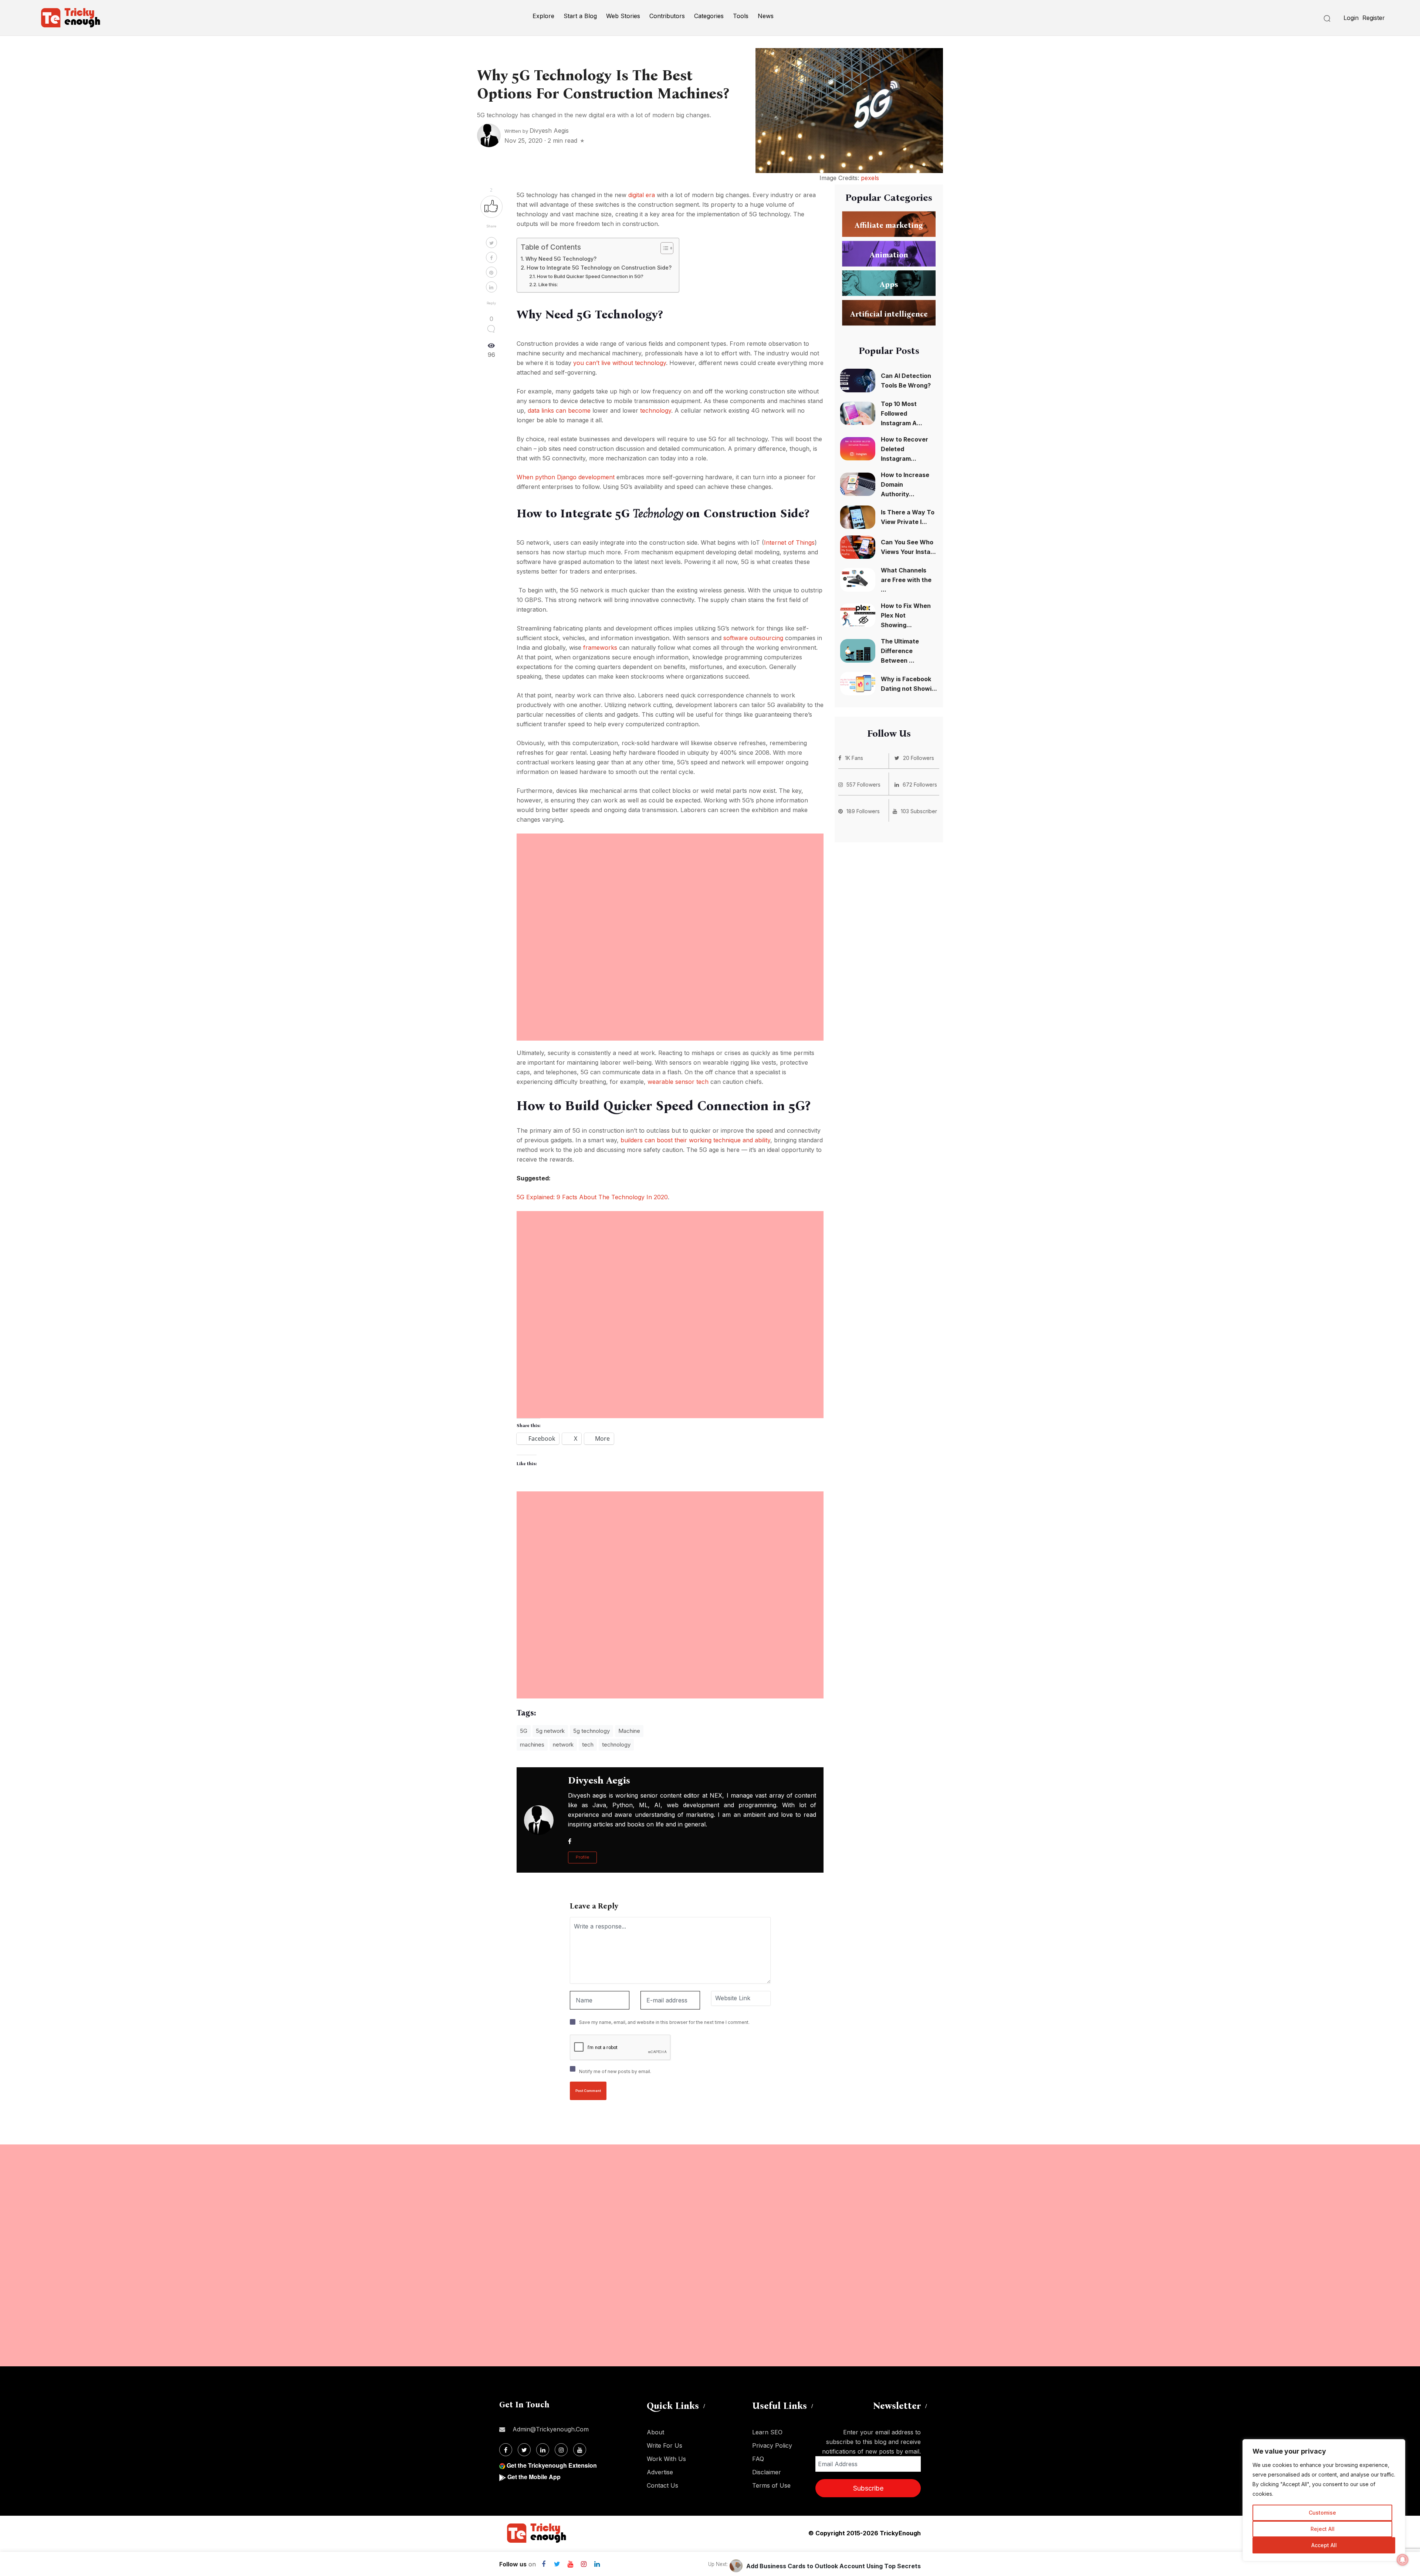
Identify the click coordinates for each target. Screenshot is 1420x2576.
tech (588, 1745)
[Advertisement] (670, 885)
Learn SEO (767, 2432)
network (563, 1745)
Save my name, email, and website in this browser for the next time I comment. (664, 2022)
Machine (629, 1731)
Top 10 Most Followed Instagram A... (902, 413)
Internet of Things (789, 542)
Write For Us (665, 2445)
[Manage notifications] (1403, 2560)
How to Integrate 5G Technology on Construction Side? (599, 268)
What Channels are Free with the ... (906, 580)
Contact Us (662, 2485)
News (766, 16)
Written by (537, 131)
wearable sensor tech (678, 1082)
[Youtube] (570, 2564)
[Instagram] (584, 2564)
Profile (582, 1857)
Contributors (667, 16)
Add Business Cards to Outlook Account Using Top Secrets (834, 2566)
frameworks (601, 648)
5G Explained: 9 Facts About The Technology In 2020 (592, 1197)
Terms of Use (771, 2485)
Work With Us (666, 2459)
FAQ (758, 2459)
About (655, 2432)
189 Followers (863, 811)
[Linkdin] (597, 2564)
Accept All (1324, 2545)
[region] (1324, 2500)
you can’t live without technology (620, 363)
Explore (543, 16)
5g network (550, 1731)
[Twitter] (557, 2564)
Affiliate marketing (889, 225)
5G (524, 1731)
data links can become (559, 410)
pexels (870, 178)
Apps (889, 284)
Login (1351, 18)
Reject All (1323, 2529)
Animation (889, 255)
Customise (1322, 2513)
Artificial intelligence (889, 314)
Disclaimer (767, 2472)
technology (656, 410)
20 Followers (919, 758)
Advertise (660, 2472)
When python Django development (566, 477)
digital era (642, 195)
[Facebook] (544, 2564)
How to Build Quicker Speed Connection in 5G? (590, 276)
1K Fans (854, 758)
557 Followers (863, 785)
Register (1374, 18)
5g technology (591, 1731)
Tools (741, 16)
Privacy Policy (772, 2445)
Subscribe (868, 2488)
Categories (709, 16)
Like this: (548, 284)
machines (532, 1745)
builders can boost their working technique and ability (695, 1140)
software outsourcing (753, 638)
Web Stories (623, 16)
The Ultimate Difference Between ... (900, 651)
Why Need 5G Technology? (561, 259)
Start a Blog (580, 16)
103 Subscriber (919, 811)
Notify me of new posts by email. (615, 2071)
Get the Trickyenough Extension (552, 2465)
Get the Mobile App (534, 2477)
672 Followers (920, 785)
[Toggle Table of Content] (663, 248)
